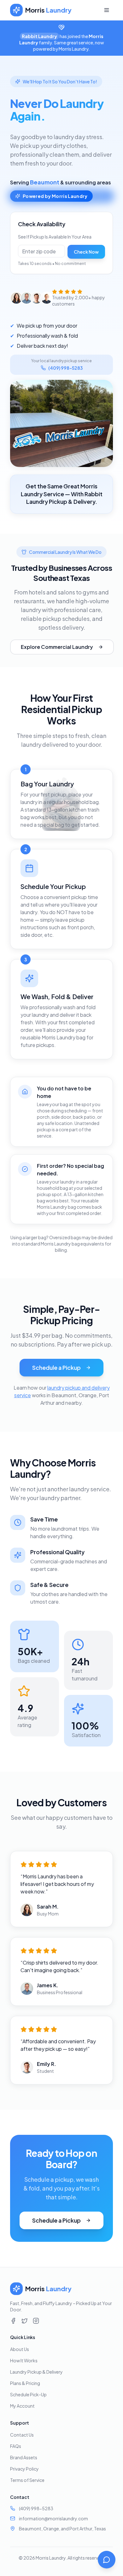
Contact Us (22, 2435)
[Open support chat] (107, 2560)
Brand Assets (24, 2457)
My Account (22, 2406)
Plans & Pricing (25, 2383)
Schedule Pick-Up (28, 2394)
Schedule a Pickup (56, 1367)
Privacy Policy (24, 2469)
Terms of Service (27, 2480)
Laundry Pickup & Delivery (36, 2372)
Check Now (86, 252)
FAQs (16, 2446)
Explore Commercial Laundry (57, 647)
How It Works (24, 2360)
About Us (20, 2349)
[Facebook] (13, 2321)
